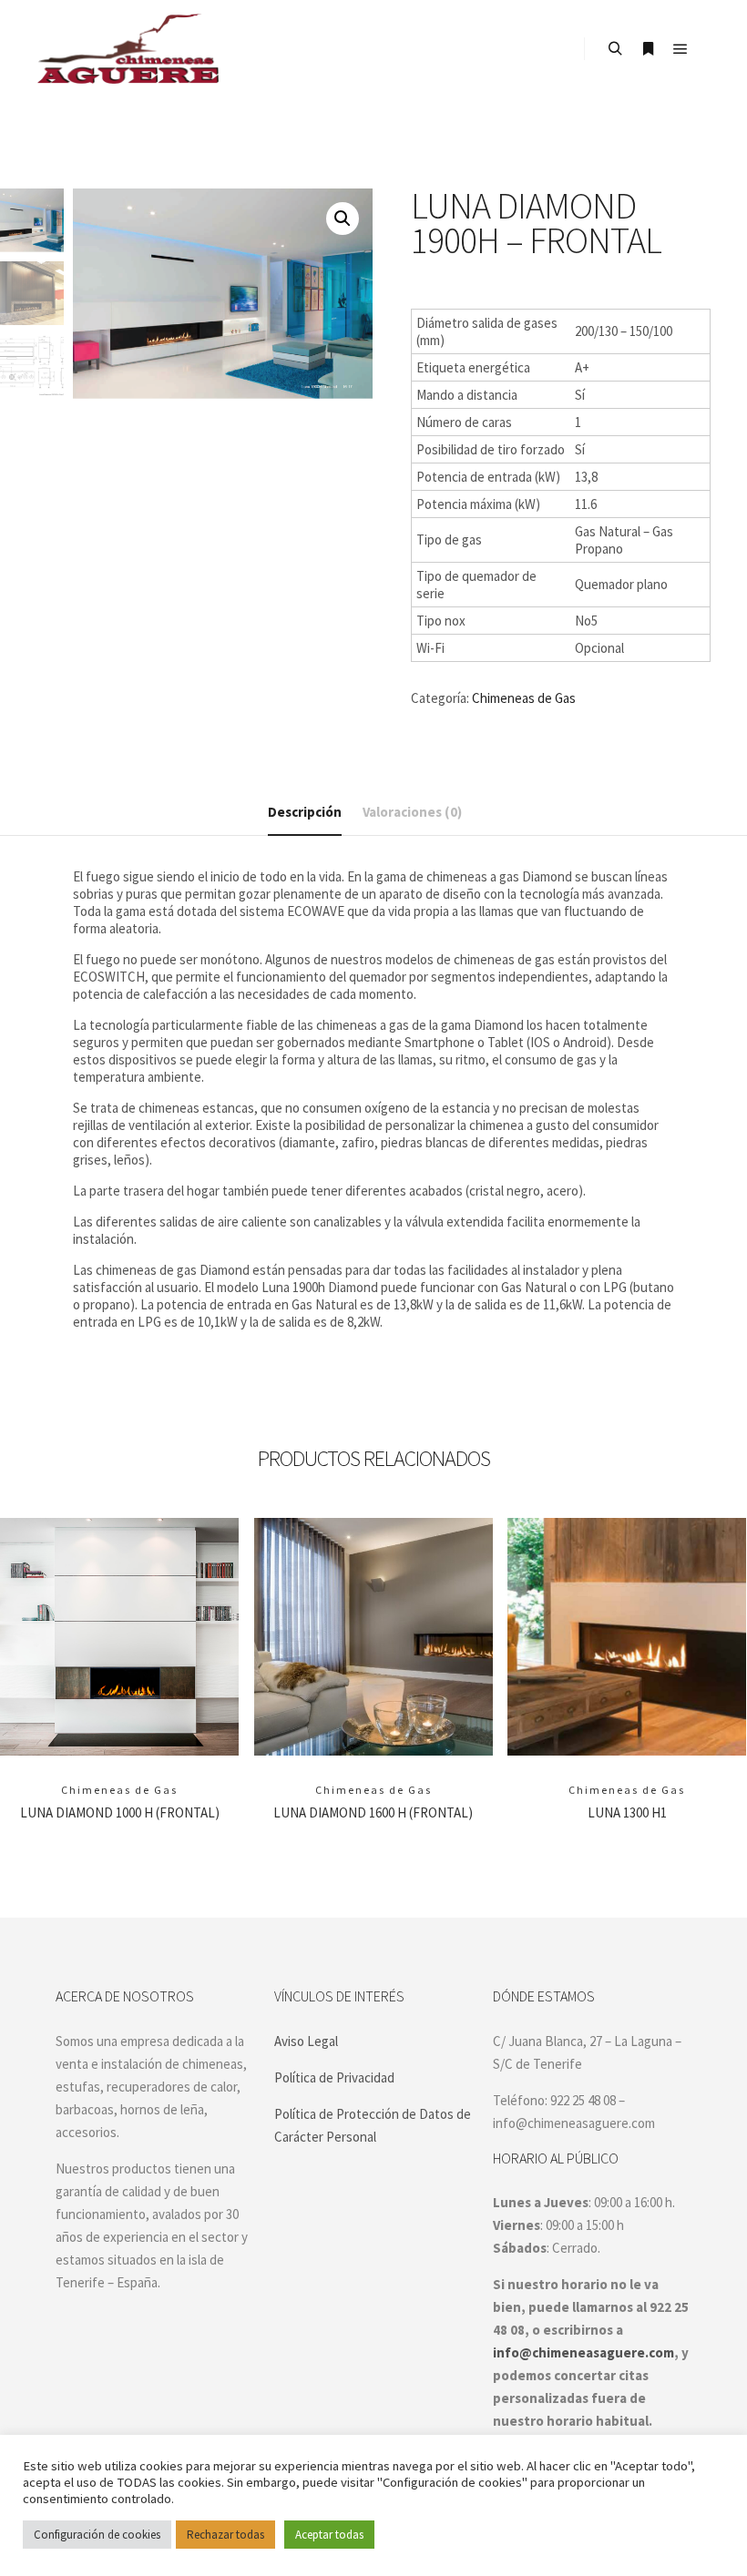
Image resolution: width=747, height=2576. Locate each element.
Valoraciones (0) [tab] (412, 812)
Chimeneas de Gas (524, 698)
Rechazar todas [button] (225, 2535)
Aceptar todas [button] (329, 2535)
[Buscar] (615, 49)
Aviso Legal (306, 2041)
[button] (343, 219)
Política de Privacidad (334, 2077)
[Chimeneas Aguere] (128, 49)
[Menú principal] (680, 49)
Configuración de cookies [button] (97, 2535)
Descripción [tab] (305, 812)
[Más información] (648, 49)
